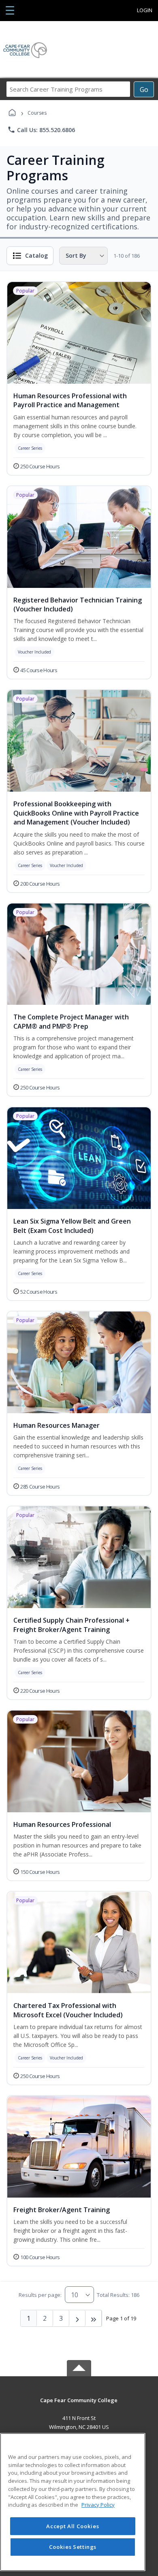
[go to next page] (77, 2318)
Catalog (36, 255)
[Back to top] (79, 2406)
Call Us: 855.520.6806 (41, 130)
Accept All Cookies (73, 2526)
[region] (73, 2502)
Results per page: (40, 2295)
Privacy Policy (98, 2505)
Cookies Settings (73, 2547)
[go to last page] (94, 2318)
